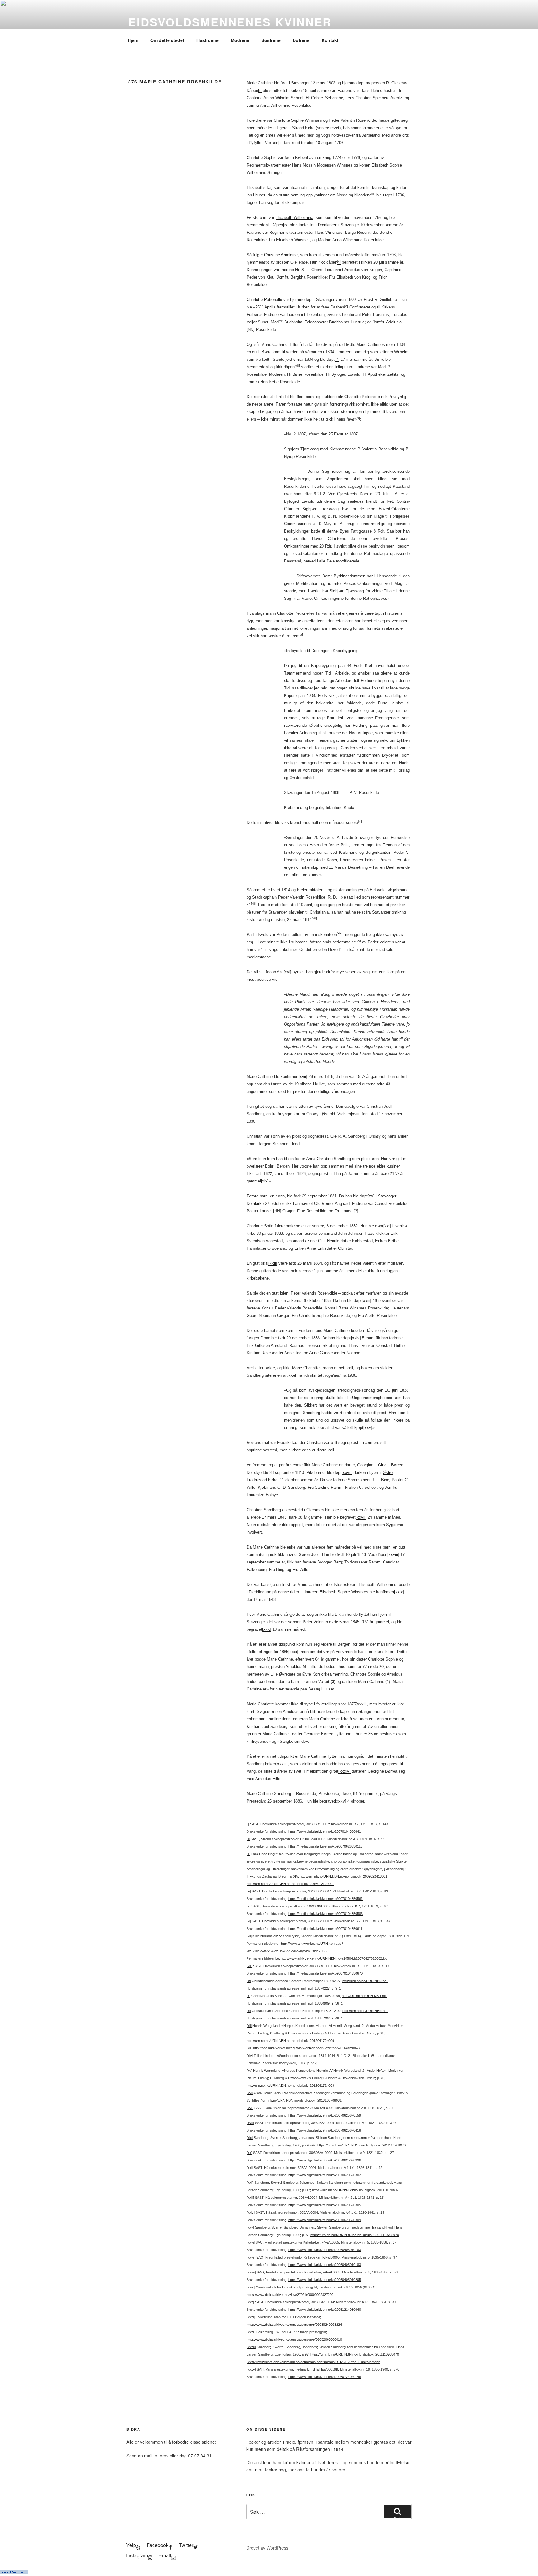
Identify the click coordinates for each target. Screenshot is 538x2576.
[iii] (248, 1854)
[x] (248, 1996)
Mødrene (240, 40)
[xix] (265, 1181)
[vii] (249, 1936)
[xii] (249, 2026)
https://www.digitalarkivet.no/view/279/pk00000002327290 (290, 2295)
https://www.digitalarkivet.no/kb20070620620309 (325, 2220)
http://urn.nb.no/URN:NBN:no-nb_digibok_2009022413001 (344, 1876)
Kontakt (330, 40)
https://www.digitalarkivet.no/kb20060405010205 (325, 2280)
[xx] (371, 1196)
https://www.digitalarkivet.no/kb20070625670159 (325, 2115)
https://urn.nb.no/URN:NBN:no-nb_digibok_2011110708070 (361, 2145)
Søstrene (271, 40)
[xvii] (303, 1076)
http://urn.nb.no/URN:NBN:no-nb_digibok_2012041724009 (290, 2041)
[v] (248, 1906)
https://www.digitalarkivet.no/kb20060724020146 (325, 2377)
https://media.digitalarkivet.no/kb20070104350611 (325, 1929)
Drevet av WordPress (267, 2548)
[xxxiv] (345, 1771)
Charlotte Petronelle (264, 300)
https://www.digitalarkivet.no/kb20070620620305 (325, 2205)
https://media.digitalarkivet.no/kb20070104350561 (326, 1899)
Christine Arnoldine (281, 255)
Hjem (133, 40)
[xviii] (356, 1114)
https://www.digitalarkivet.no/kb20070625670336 (325, 2160)
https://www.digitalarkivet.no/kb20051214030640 (325, 2310)
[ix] (249, 1981)
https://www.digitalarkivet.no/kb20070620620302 (325, 2175)
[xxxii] (361, 1704)
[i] (260, 90)
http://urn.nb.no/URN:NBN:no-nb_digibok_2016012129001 (290, 1884)
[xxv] (368, 1428)
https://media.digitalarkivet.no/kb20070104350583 (326, 1914)
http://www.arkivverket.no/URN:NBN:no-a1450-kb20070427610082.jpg (334, 1958)
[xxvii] (361, 1517)
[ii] (281, 143)
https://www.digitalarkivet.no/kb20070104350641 (325, 1831)
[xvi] (288, 972)
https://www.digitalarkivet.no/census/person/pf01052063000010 (294, 2339)
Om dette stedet (167, 40)
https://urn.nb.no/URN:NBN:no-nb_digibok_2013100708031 (297, 2100)
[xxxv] (341, 1801)
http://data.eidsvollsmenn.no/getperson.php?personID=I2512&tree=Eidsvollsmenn (319, 2362)
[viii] (249, 1966)
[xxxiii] (282, 1764)
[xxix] (399, 1592)
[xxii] (273, 1263)
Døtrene (301, 40)
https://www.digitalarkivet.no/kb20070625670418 (325, 2130)
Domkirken (328, 225)
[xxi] (387, 1226)
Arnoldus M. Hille (301, 1667)
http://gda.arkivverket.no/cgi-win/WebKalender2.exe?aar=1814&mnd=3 (306, 2048)
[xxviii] (393, 1555)
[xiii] (249, 2048)
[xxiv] (356, 1338)
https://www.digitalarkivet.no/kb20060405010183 (325, 2250)
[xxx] (267, 1629)
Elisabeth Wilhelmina (294, 217)
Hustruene (208, 40)
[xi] (249, 2011)
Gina (382, 1465)
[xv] (249, 2071)
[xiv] (250, 2056)
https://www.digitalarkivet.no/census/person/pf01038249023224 (294, 2325)
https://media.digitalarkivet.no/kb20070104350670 (326, 1973)
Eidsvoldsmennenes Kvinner (230, 22)
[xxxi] (293, 1652)
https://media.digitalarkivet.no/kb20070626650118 (325, 1846)
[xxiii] (367, 1301)
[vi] (249, 1921)
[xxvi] (347, 1472)
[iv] (286, 225)
